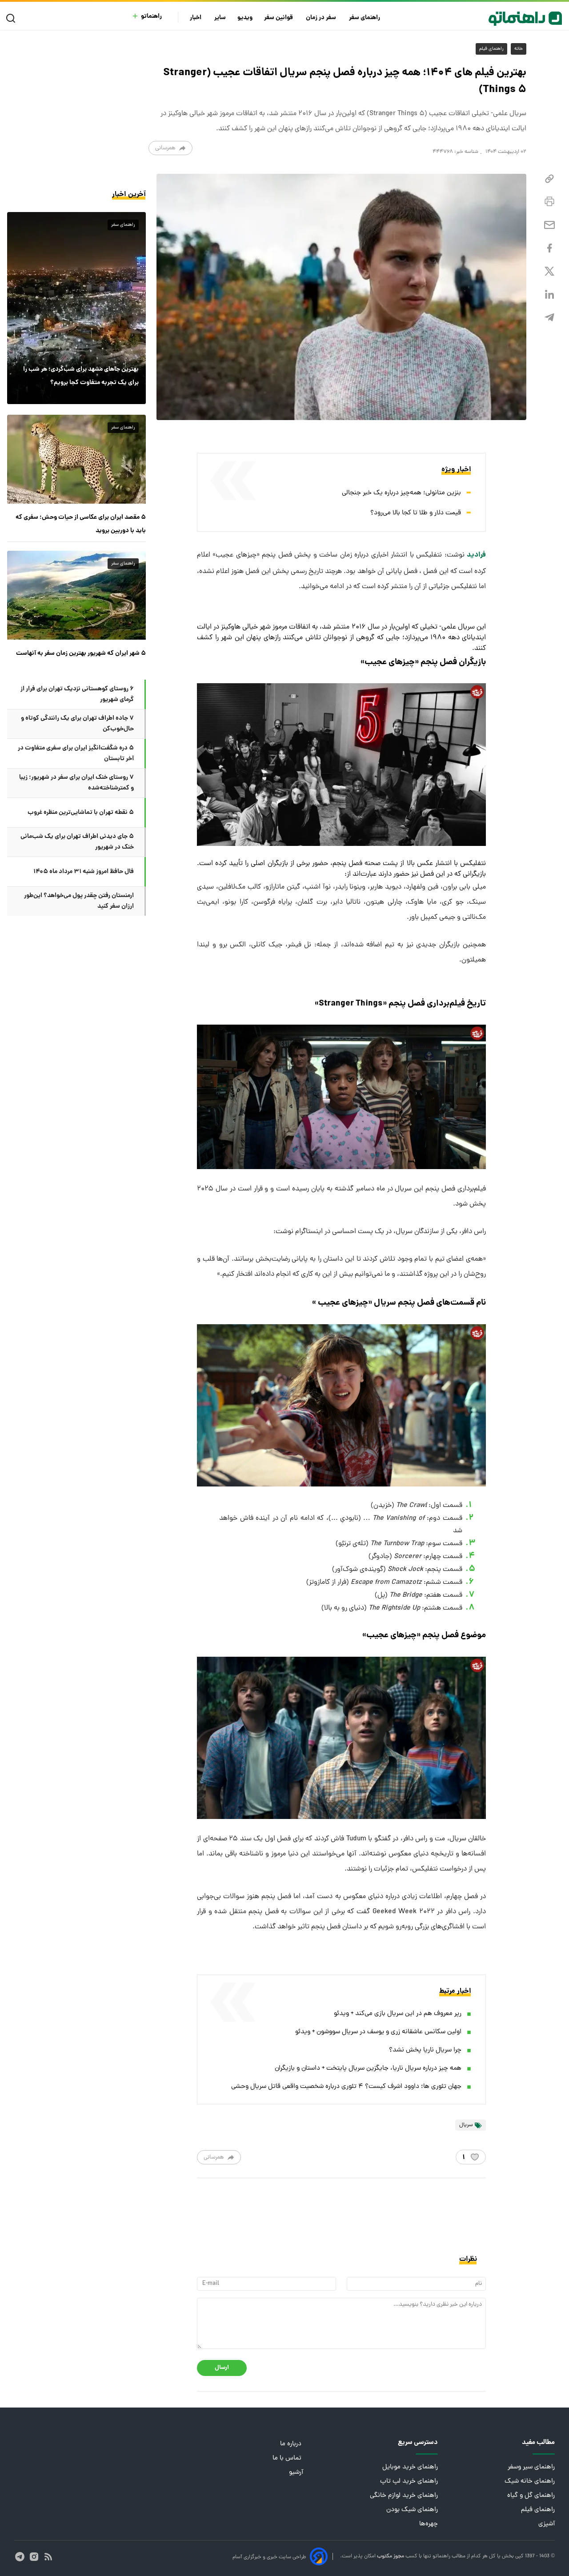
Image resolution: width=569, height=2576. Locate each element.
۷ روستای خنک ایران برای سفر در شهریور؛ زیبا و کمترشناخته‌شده (76, 783)
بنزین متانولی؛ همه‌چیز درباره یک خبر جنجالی (401, 493)
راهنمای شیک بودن (412, 2510)
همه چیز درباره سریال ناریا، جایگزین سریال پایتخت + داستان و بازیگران (368, 2069)
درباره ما (292, 2444)
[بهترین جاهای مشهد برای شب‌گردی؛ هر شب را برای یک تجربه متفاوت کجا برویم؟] (76, 308)
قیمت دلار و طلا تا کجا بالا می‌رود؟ (416, 513)
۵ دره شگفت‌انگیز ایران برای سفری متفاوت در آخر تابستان (76, 753)
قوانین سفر (279, 18)
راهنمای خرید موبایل (410, 2467)
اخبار (196, 18)
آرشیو (296, 2473)
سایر (220, 18)
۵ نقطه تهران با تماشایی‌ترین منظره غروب (81, 813)
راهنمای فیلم (491, 49)
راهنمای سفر (365, 18)
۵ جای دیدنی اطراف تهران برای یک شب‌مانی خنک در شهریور (77, 842)
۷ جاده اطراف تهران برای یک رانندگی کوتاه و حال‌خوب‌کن (77, 724)
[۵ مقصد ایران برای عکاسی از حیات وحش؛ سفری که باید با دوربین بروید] (76, 459)
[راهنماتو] (525, 19)
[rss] (48, 2557)
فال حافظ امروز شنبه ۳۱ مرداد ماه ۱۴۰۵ (84, 872)
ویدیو (245, 18)
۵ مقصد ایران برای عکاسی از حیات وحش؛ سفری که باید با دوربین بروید (81, 524)
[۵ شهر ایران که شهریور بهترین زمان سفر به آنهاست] (76, 595)
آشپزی (547, 2524)
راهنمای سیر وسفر (531, 2467)
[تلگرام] (549, 318)
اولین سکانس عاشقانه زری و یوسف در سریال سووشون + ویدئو (378, 2032)
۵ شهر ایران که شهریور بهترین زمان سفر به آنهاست (81, 653)
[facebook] (549, 248)
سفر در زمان (322, 18)
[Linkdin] (549, 294)
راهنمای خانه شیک (530, 2482)
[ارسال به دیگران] (549, 225)
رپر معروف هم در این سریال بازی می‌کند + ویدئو (398, 2014)
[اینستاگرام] (34, 2557)
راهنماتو (151, 17)
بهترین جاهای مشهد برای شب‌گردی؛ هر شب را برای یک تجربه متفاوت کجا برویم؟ (81, 376)
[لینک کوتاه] (549, 179)
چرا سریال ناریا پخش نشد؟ (425, 2050)
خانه (519, 49)
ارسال (222, 2368)
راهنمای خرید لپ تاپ (409, 2482)
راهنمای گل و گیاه (531, 2496)
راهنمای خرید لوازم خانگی (404, 2496)
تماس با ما (288, 2458)
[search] (13, 18)
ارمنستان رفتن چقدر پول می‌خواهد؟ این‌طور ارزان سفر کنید (79, 901)
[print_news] (549, 202)
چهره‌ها (429, 2524)
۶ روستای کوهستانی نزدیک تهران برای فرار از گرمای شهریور (77, 694)
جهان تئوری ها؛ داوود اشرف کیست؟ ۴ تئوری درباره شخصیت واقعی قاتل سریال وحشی (346, 2087)
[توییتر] (549, 271)
